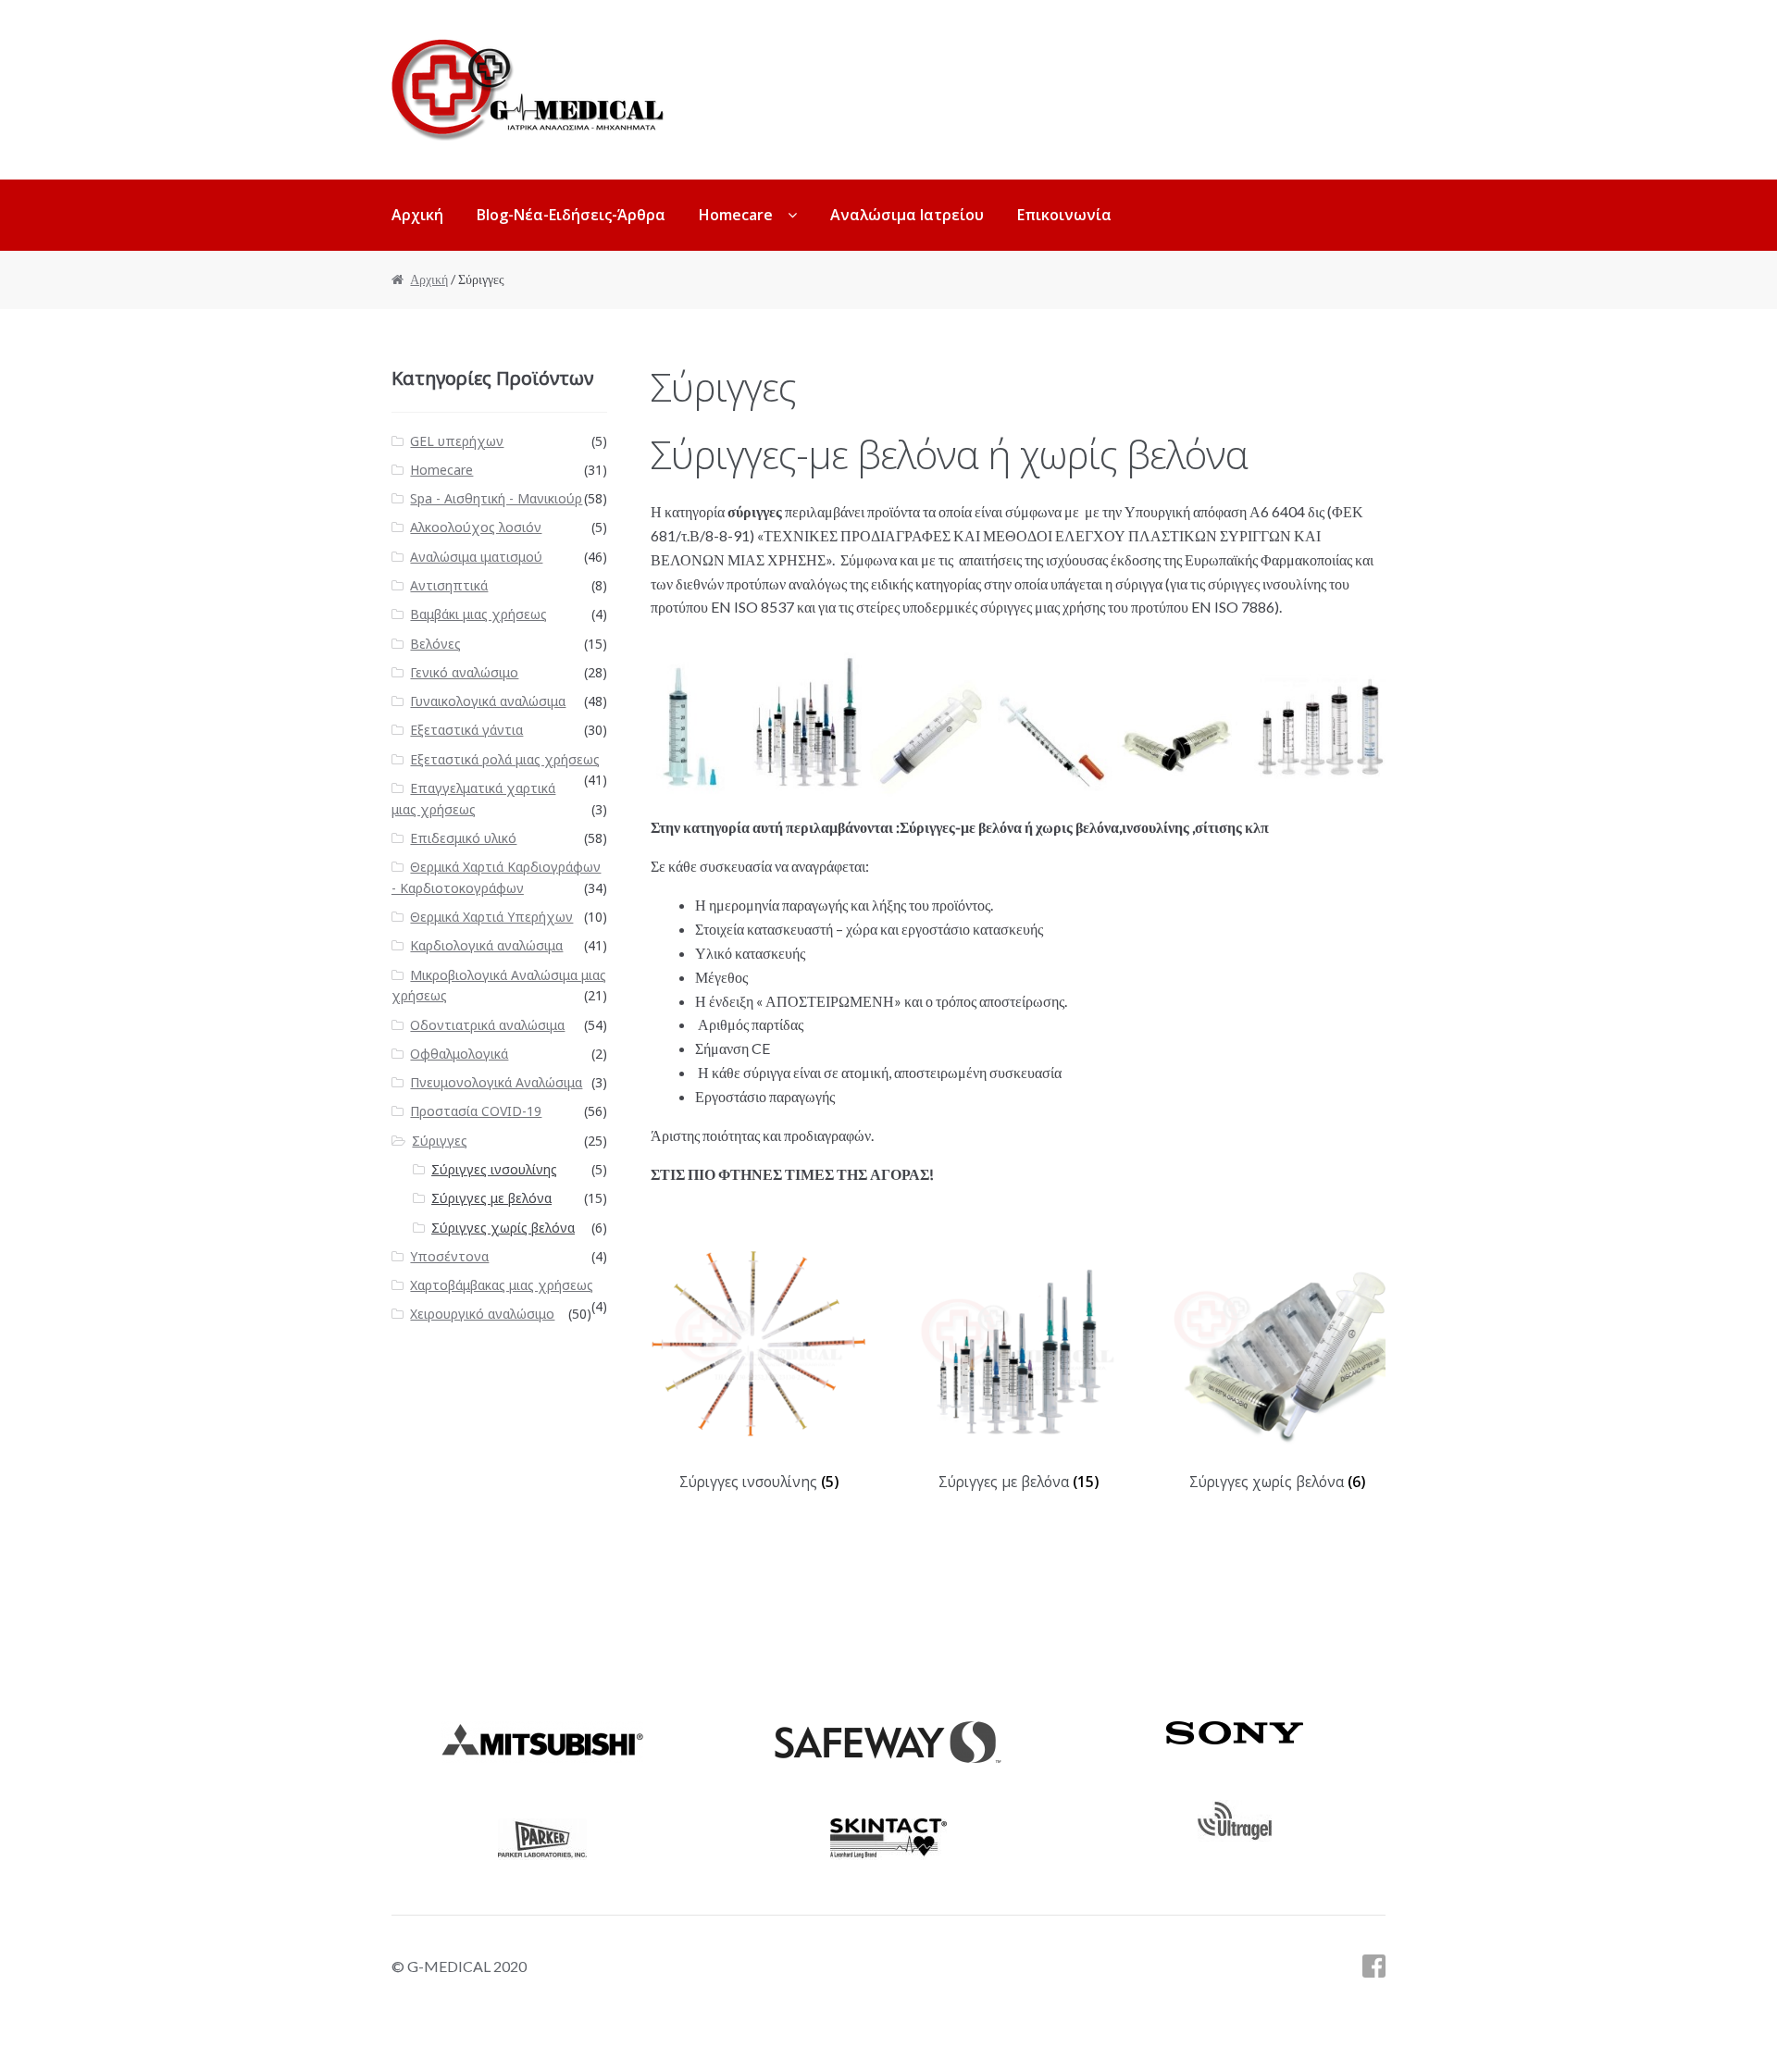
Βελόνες (435, 644)
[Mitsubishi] (543, 1742)
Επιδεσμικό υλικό (463, 838)
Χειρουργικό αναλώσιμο (482, 1314)
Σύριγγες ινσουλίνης (494, 1169)
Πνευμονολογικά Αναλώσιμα (496, 1082)
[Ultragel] (1234, 1821)
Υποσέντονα (449, 1256)
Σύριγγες (440, 1141)
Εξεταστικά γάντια (466, 730)
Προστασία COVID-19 (476, 1111)
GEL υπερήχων (457, 441)
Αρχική (417, 215)
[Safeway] (889, 1742)
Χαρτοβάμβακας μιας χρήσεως (502, 1285)
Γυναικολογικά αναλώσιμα (488, 701)
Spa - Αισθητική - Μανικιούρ (496, 498)
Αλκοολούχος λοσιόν (476, 527)
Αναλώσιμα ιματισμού (476, 557)
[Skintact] (889, 1839)
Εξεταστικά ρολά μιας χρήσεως (505, 759)
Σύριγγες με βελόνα (491, 1198)
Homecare (736, 215)
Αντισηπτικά (449, 585)
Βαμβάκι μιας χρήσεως (478, 614)
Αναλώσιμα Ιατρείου (907, 215)
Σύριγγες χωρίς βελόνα (503, 1228)
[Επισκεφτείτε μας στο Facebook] (1374, 1966)
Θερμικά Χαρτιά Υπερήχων (491, 917)
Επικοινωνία (1064, 215)
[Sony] (1234, 1733)
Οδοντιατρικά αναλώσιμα (487, 1025)
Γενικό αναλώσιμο (464, 672)
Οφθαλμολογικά (459, 1054)
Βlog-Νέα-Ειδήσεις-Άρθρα (571, 215)
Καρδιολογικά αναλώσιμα (486, 945)
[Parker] (543, 1839)
